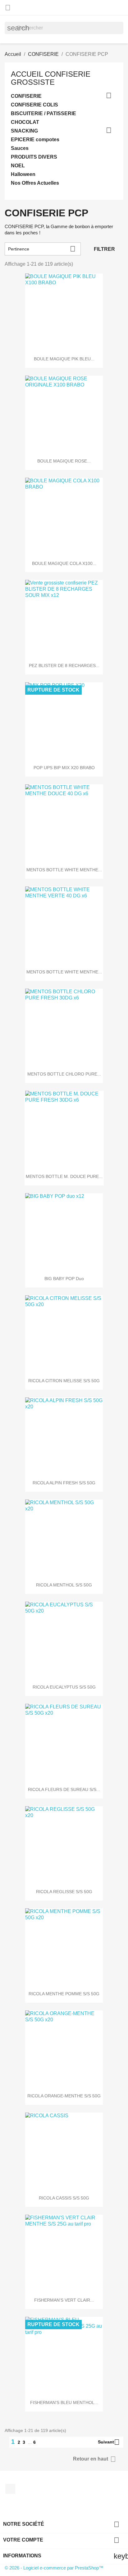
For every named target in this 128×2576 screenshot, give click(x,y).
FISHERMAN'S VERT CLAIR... (64, 2300)
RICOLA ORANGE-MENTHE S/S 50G (64, 2096)
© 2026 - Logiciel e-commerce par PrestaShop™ (54, 2568)
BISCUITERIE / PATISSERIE (43, 113)
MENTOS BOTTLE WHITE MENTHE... (64, 870)
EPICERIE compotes (35, 140)
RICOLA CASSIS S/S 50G (64, 2198)
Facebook (10, 2489)
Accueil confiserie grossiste (51, 78)
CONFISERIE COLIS (34, 105)
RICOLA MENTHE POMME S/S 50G (64, 1994)
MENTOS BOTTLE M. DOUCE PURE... (64, 1176)
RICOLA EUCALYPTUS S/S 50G (64, 1687)
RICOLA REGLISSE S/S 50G (64, 1892)
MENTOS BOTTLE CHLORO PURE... (64, 1074)
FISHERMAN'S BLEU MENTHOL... (64, 2402)
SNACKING (24, 131)
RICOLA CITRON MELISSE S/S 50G (64, 1381)
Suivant (109, 2442)
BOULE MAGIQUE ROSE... (64, 461)
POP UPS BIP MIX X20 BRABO (64, 768)
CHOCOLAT (25, 122)
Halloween (23, 174)
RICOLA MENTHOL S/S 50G (64, 1585)
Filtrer (104, 249)
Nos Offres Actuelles (35, 183)
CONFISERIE (26, 96)
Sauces (20, 148)
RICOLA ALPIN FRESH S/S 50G (64, 1483)
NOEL (18, 166)
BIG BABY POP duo (64, 1279)
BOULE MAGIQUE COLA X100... (64, 563)
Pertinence (42, 249)
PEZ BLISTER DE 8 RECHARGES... (64, 665)
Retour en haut (94, 2459)
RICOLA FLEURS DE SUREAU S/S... (64, 1789)
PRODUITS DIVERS (34, 157)
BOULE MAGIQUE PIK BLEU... (64, 359)
